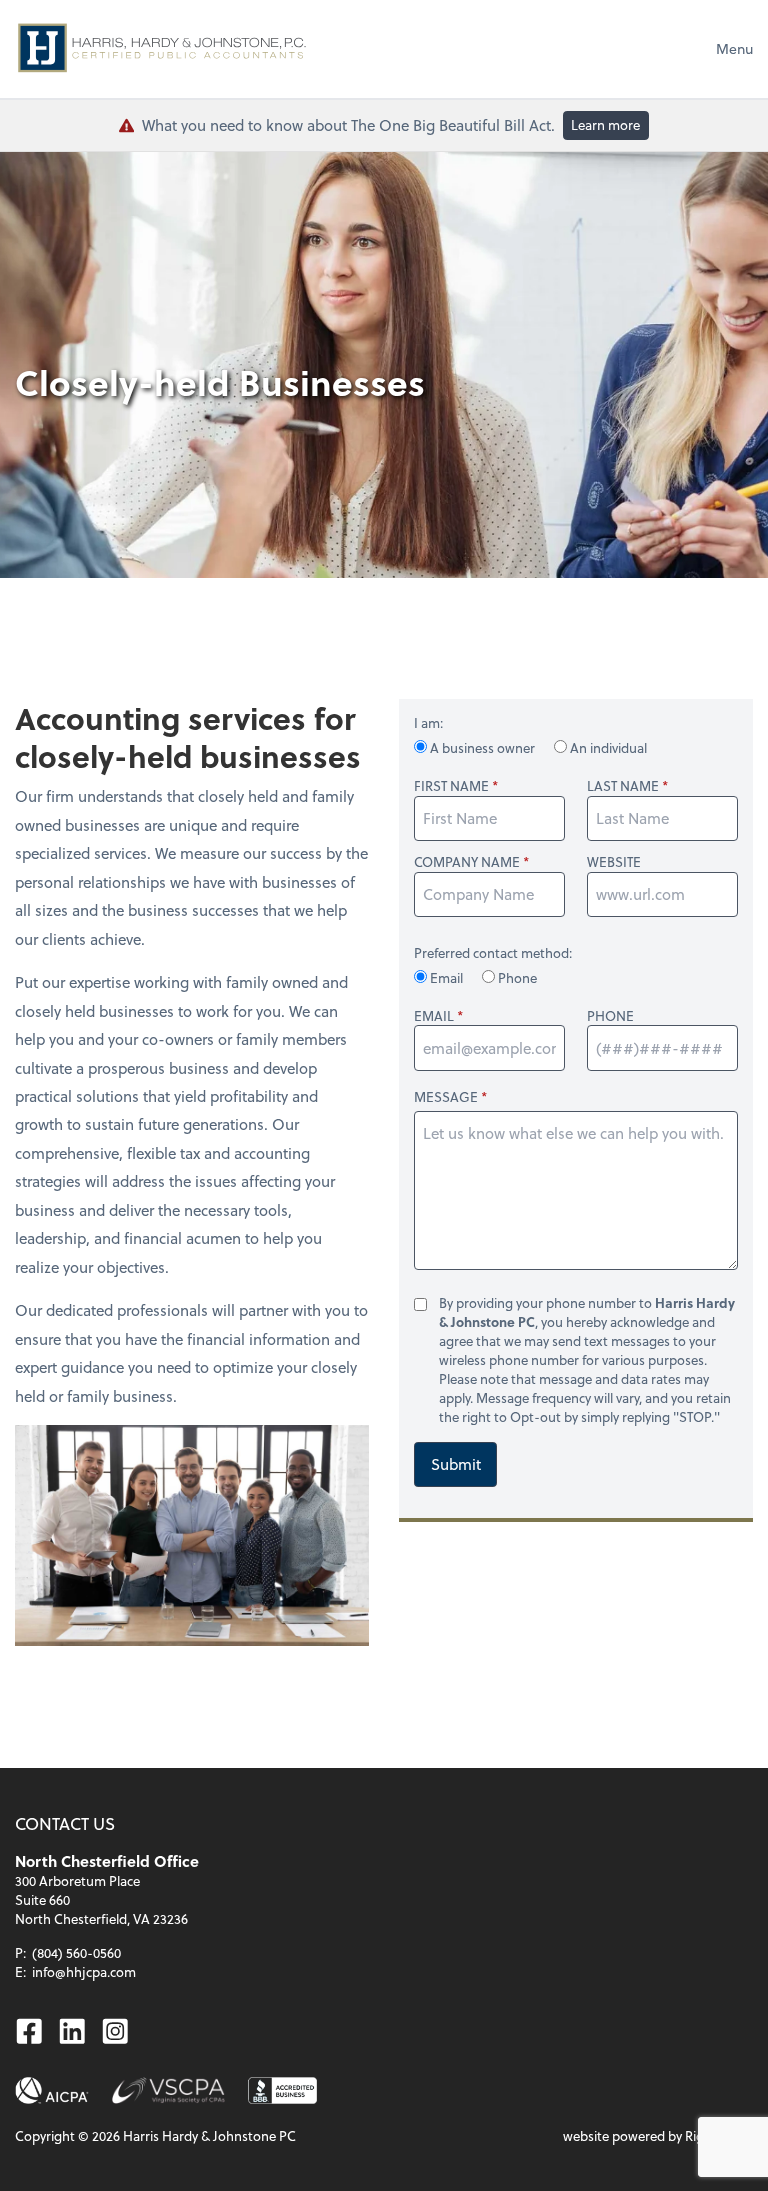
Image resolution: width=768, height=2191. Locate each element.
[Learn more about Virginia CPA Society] (168, 2090)
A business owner (482, 747)
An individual (607, 747)
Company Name (467, 862)
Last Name (623, 786)
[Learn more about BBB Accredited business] (282, 2090)
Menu (734, 48)
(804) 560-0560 (76, 1952)
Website (614, 862)
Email (446, 977)
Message (446, 1096)
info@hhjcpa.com (84, 1971)
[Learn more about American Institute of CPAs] (52, 2090)
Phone (516, 977)
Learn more (605, 124)
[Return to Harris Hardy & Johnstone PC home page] (165, 49)
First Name (451, 786)
